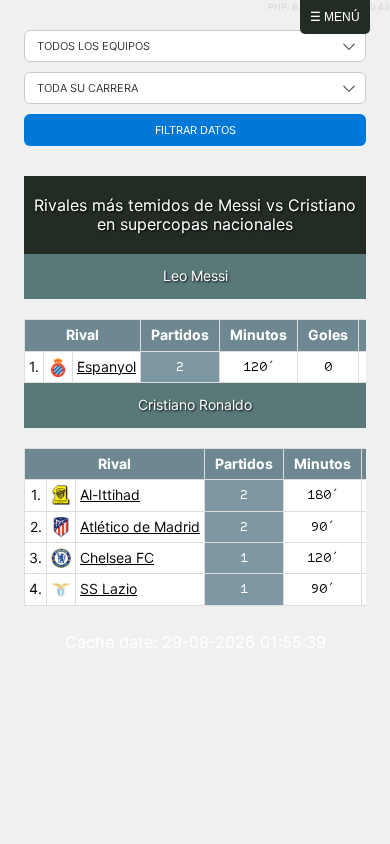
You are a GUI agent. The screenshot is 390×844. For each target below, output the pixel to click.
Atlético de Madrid (140, 526)
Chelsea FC (117, 557)
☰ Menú (335, 17)
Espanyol (106, 366)
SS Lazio (108, 588)
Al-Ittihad (110, 494)
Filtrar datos (195, 130)
